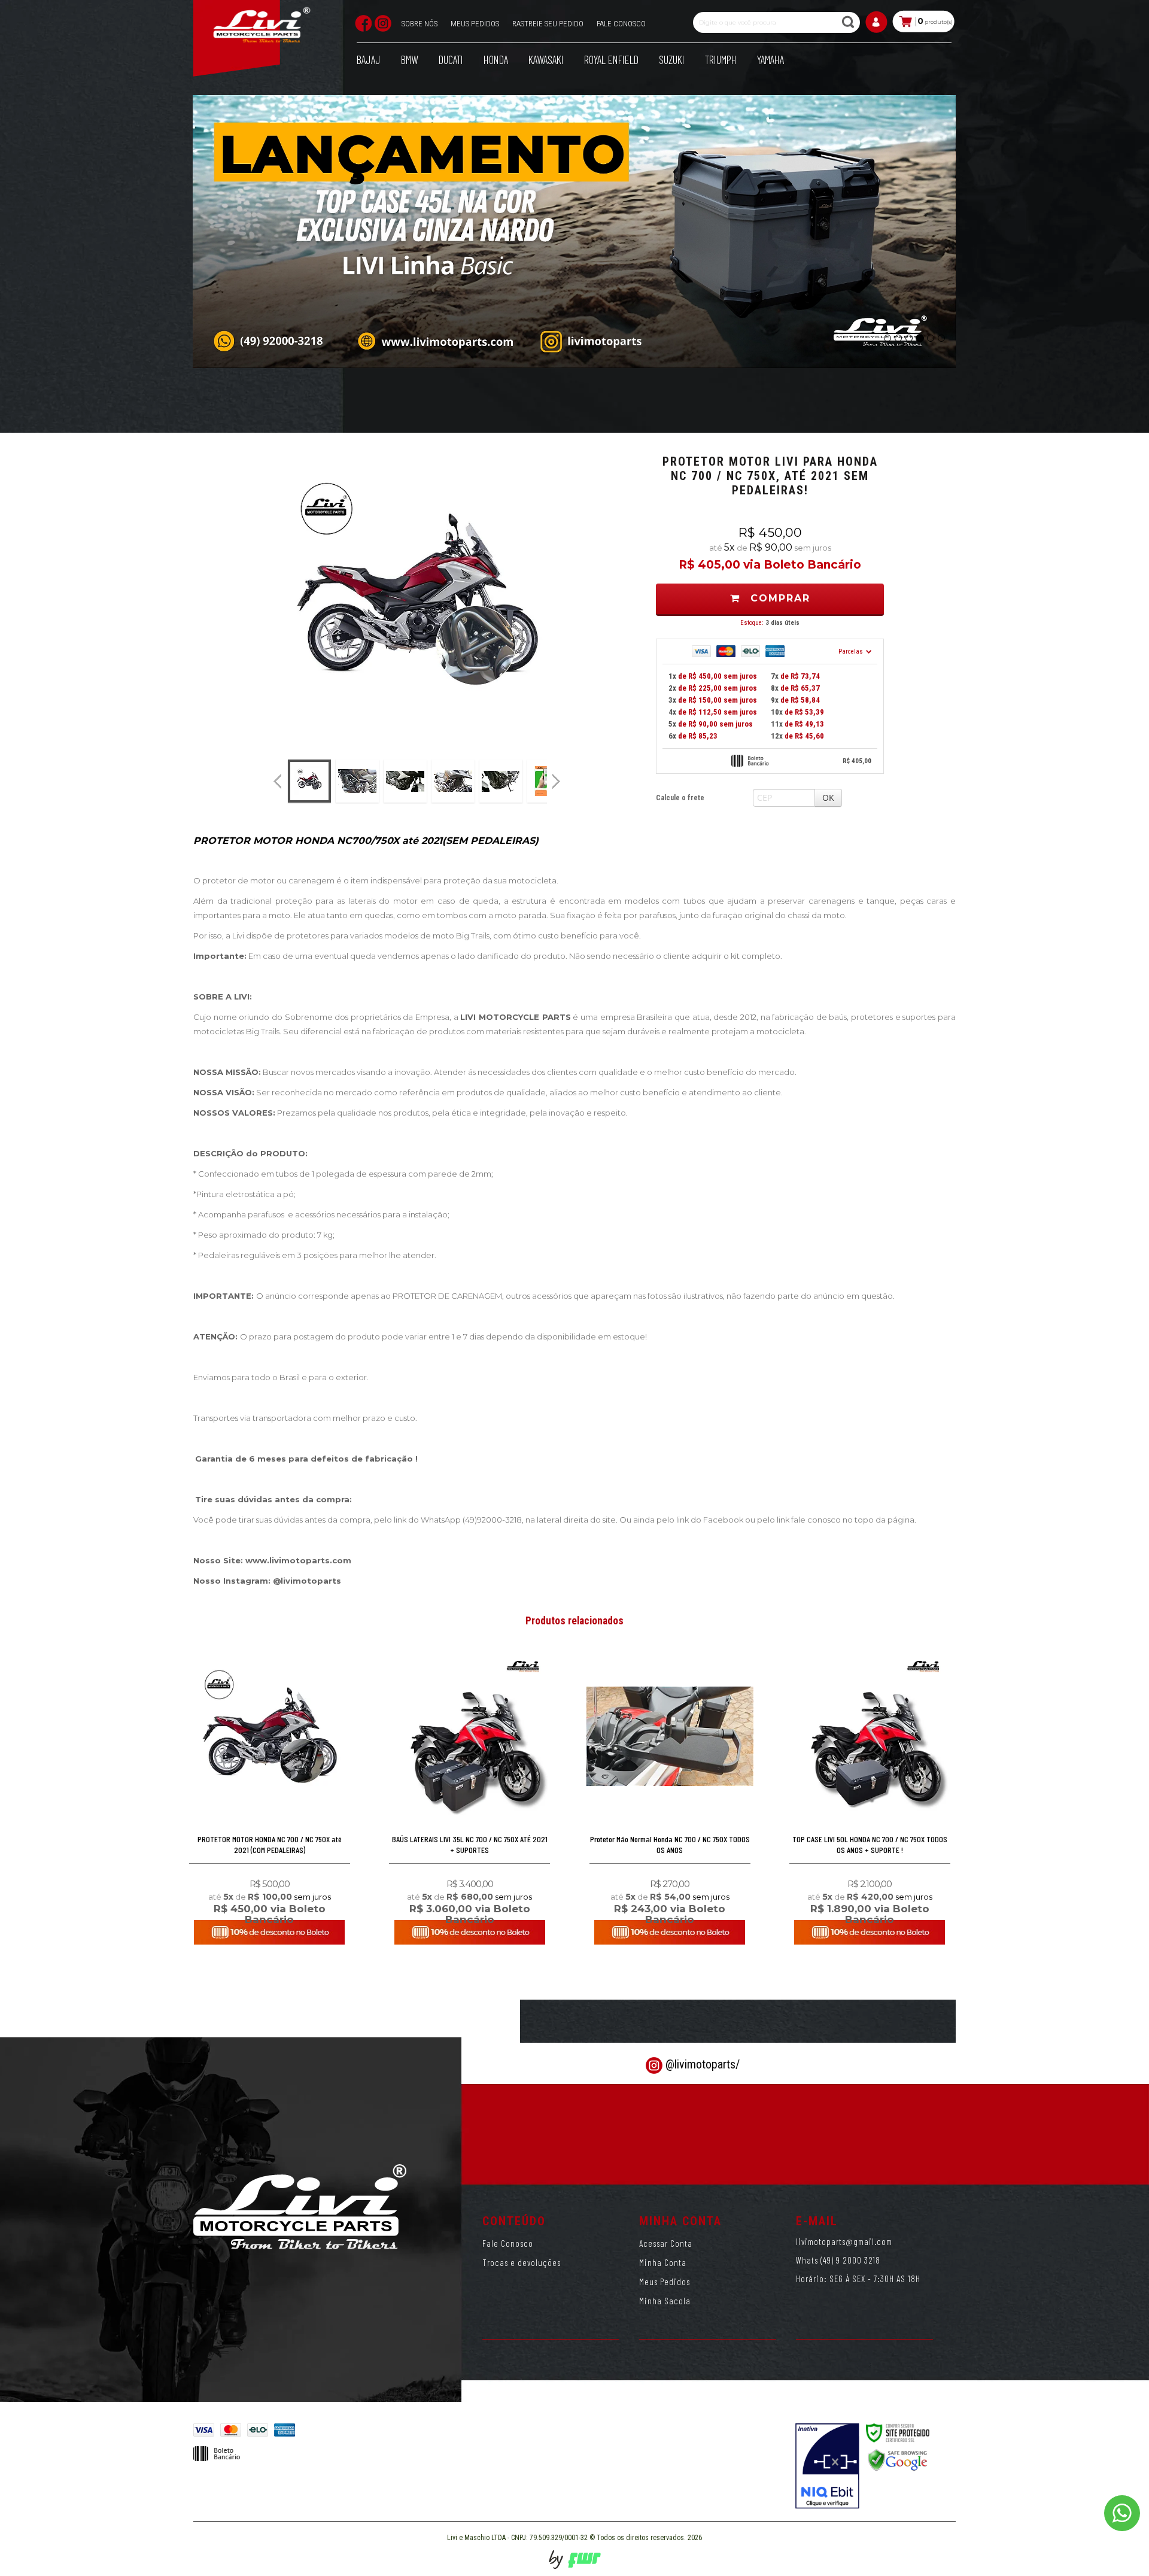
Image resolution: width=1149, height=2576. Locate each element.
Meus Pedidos (475, 24)
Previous (278, 781)
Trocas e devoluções (522, 2262)
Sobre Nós (420, 24)
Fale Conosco (508, 2243)
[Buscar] (850, 22)
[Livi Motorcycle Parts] (262, 28)
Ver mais (270, 1890)
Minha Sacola (665, 2301)
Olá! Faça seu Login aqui (877, 27)
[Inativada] (827, 2466)
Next (558, 776)
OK (828, 798)
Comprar (778, 598)
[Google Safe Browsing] (898, 2460)
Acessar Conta (666, 2243)
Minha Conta (663, 2262)
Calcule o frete (680, 798)
